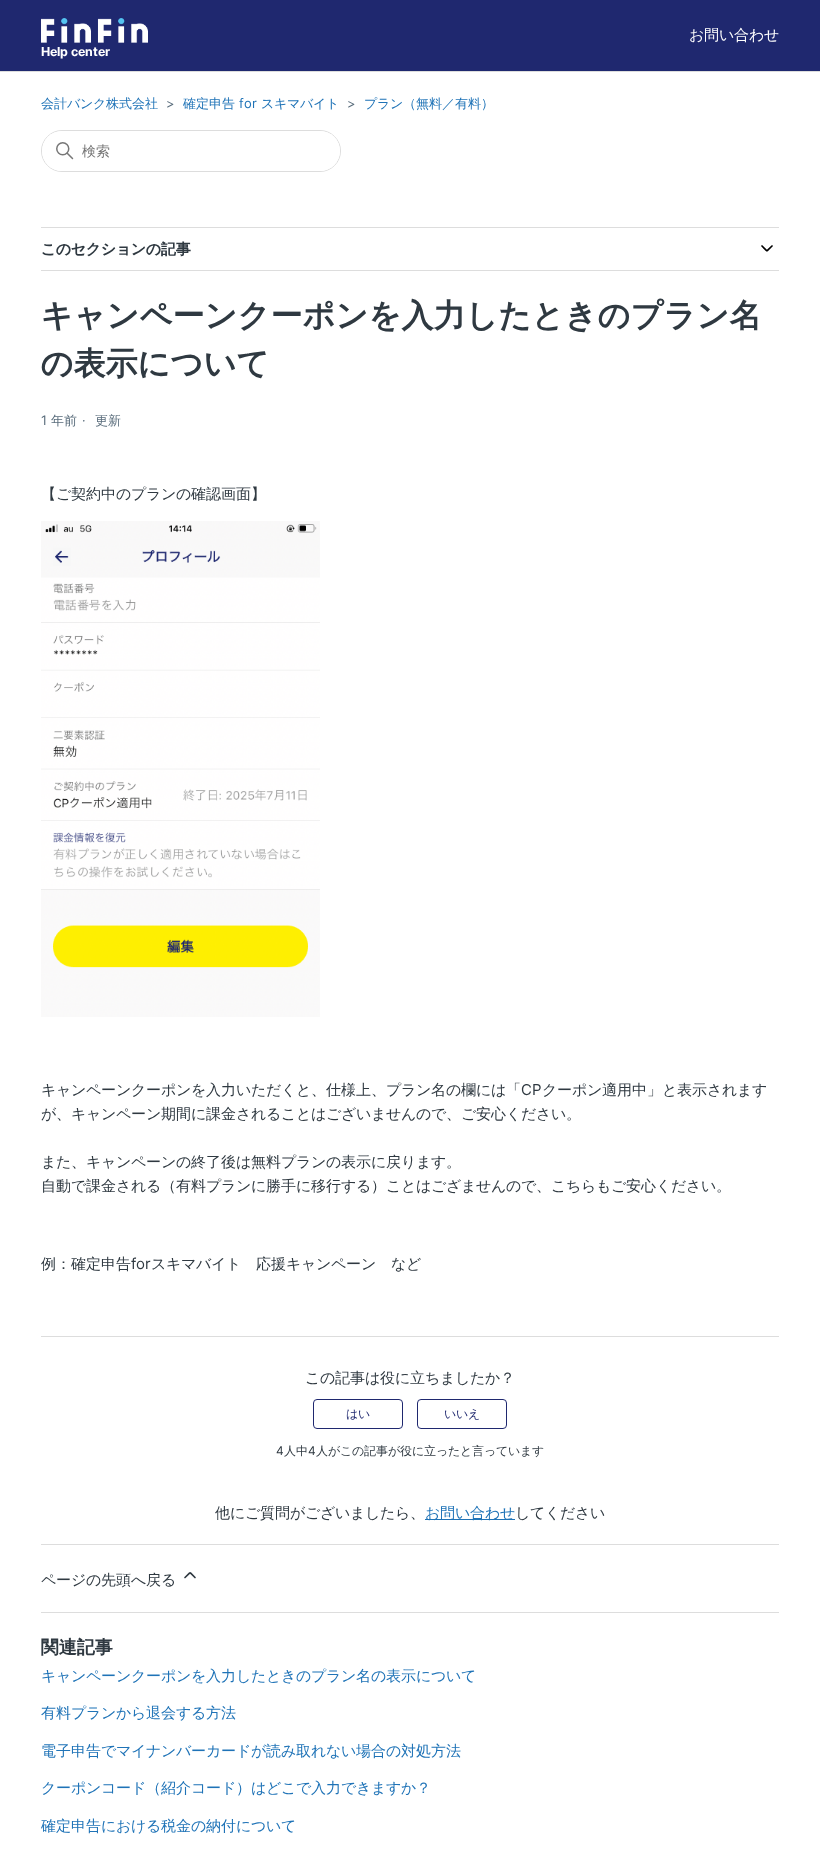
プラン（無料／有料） (429, 103)
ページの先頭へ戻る (110, 1579)
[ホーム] (94, 30)
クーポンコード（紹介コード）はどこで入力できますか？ (236, 1787)
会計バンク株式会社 (99, 103)
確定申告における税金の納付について (168, 1825)
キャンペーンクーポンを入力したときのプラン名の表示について (258, 1675)
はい (358, 1413)
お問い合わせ (734, 34)
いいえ (462, 1413)
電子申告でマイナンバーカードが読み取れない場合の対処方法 (251, 1750)
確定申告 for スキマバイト (261, 103)
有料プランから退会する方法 (138, 1712)
